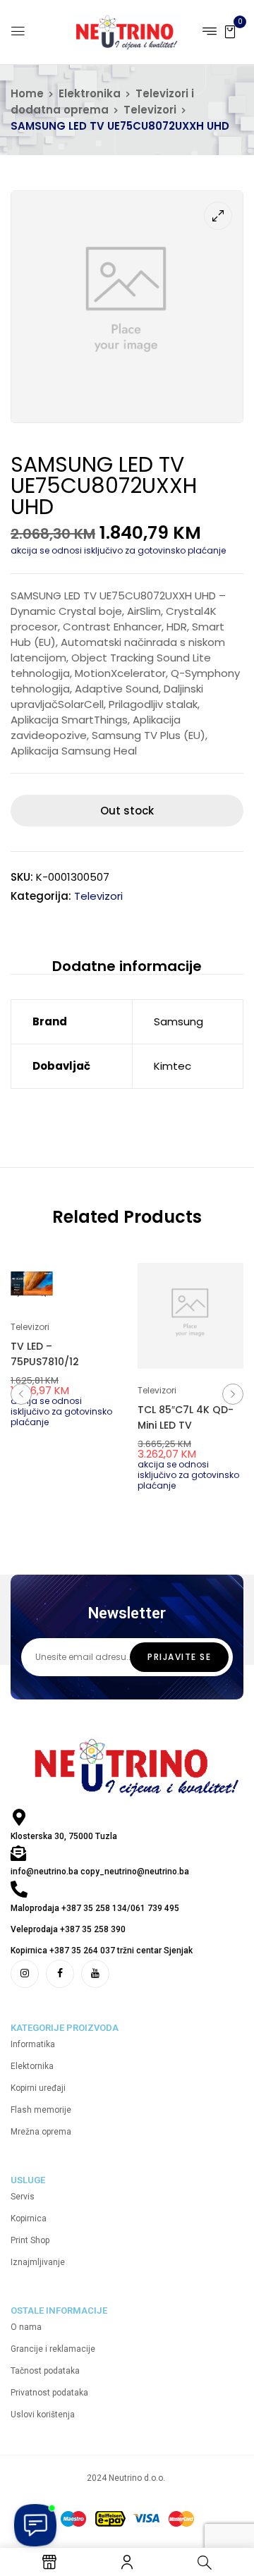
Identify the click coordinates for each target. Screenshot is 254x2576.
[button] (230, 31)
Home (27, 93)
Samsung (179, 1021)
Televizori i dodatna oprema (102, 102)
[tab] (127, 966)
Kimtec (173, 1066)
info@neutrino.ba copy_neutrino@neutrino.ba (100, 1872)
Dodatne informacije (127, 966)
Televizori (150, 110)
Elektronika (90, 93)
